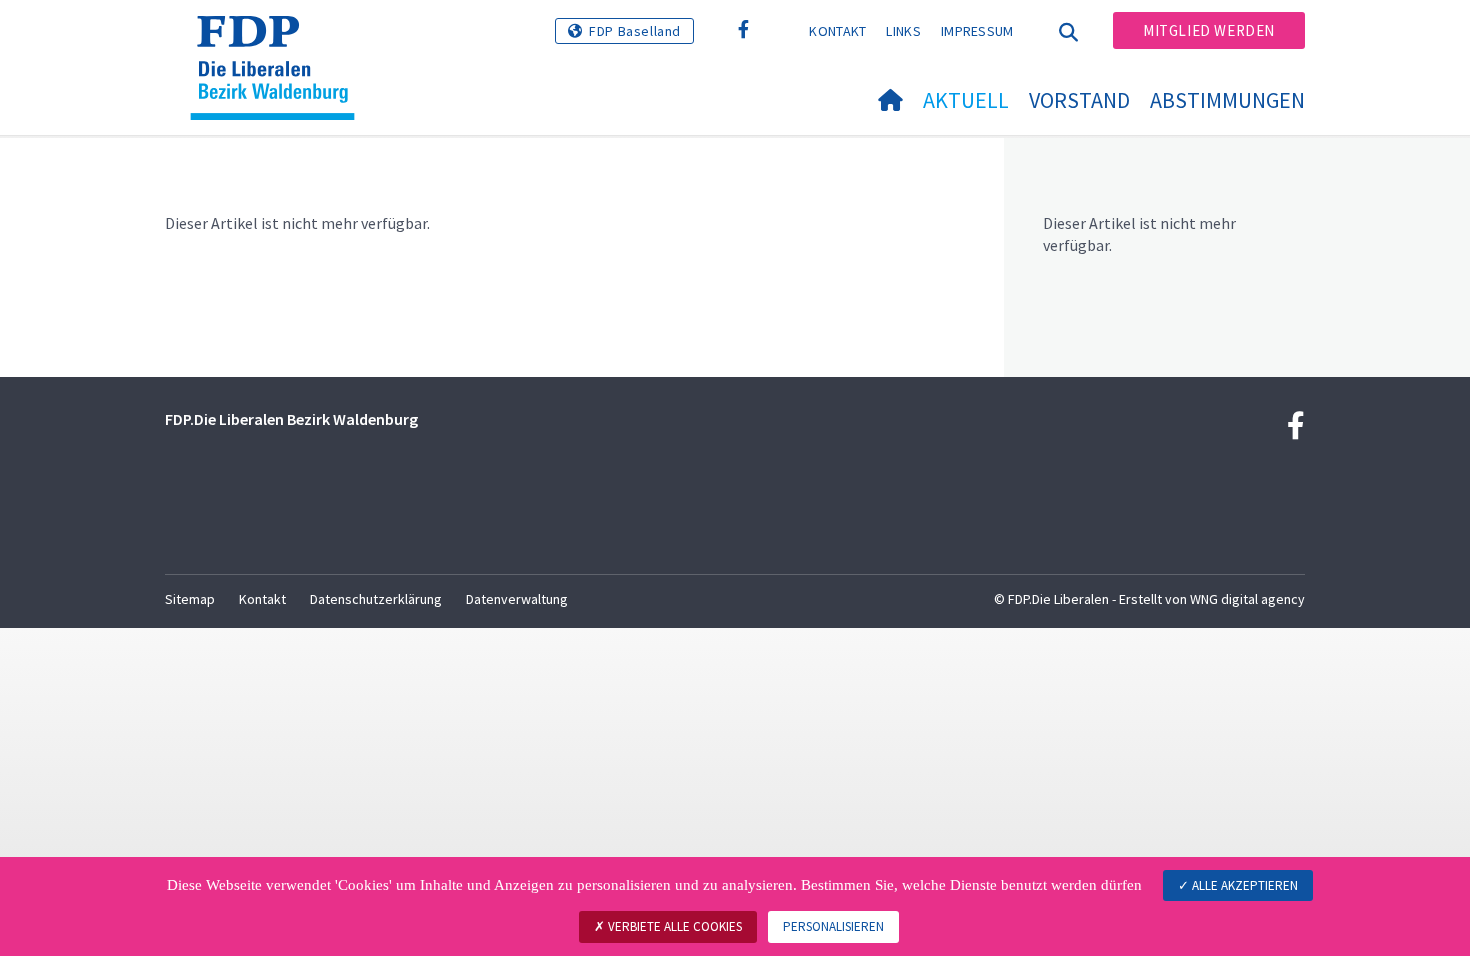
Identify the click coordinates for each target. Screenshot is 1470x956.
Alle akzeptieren (1243, 885)
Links (903, 31)
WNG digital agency (1247, 599)
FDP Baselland (635, 31)
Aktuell (966, 100)
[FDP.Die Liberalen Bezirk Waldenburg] (280, 41)
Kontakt (837, 31)
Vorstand (1079, 100)
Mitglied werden (1209, 30)
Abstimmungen (1227, 100)
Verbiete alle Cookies (673, 926)
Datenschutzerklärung (376, 599)
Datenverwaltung (517, 599)
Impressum (977, 31)
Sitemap (190, 599)
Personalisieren (833, 926)
